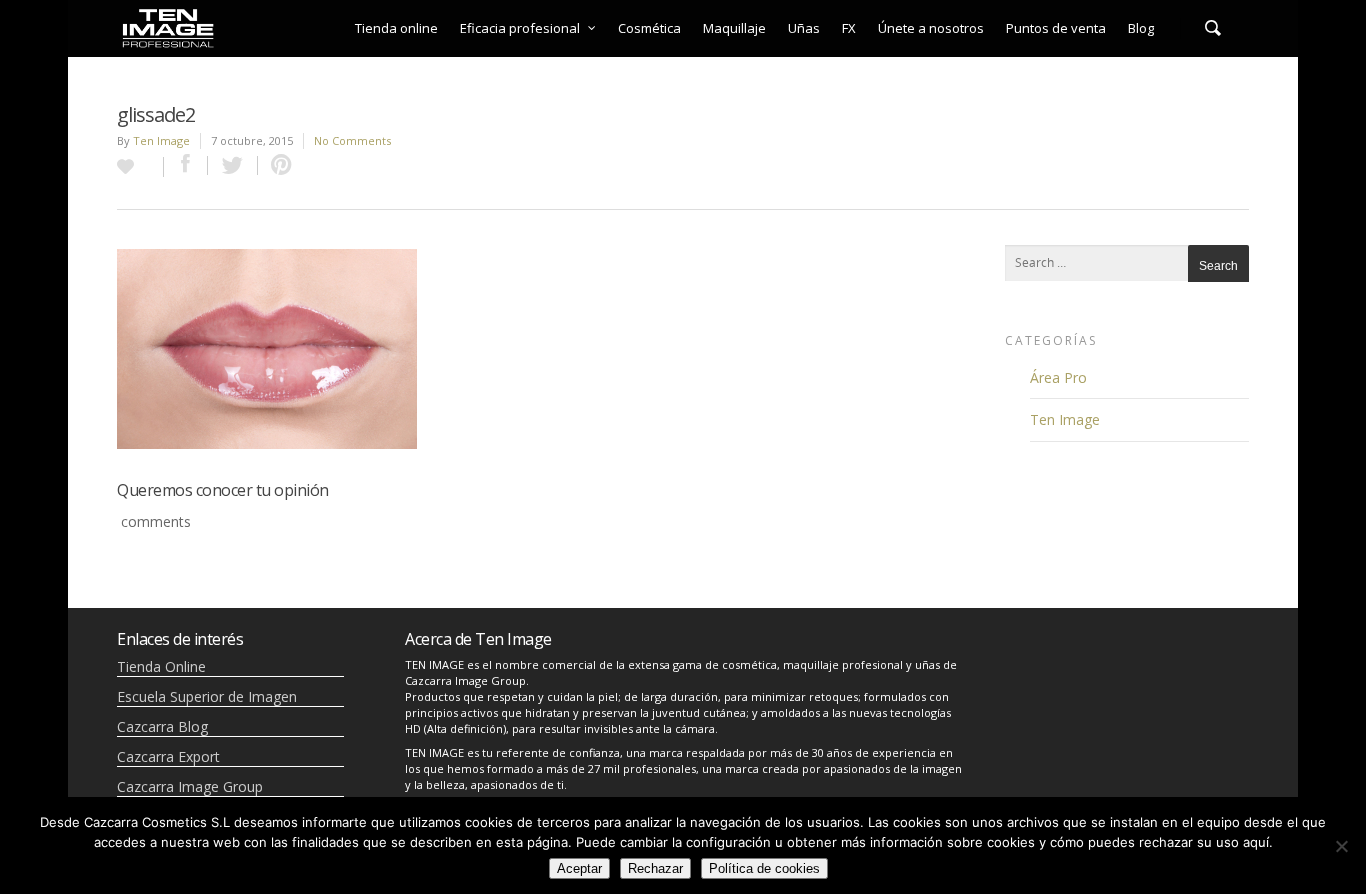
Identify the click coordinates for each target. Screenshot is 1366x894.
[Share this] (186, 165)
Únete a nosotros (931, 28)
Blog (1141, 28)
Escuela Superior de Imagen (207, 696)
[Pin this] (277, 165)
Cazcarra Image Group (190, 786)
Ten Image (161, 140)
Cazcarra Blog (162, 726)
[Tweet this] (233, 165)
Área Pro (1058, 377)
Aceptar (579, 868)
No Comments (352, 140)
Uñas (804, 28)
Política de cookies (764, 868)
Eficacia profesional (520, 28)
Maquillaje (734, 28)
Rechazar (655, 868)
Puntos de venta (1056, 28)
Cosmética (649, 28)
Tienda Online (161, 666)
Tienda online (396, 28)
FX (849, 28)
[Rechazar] (1341, 846)
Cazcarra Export (168, 756)
